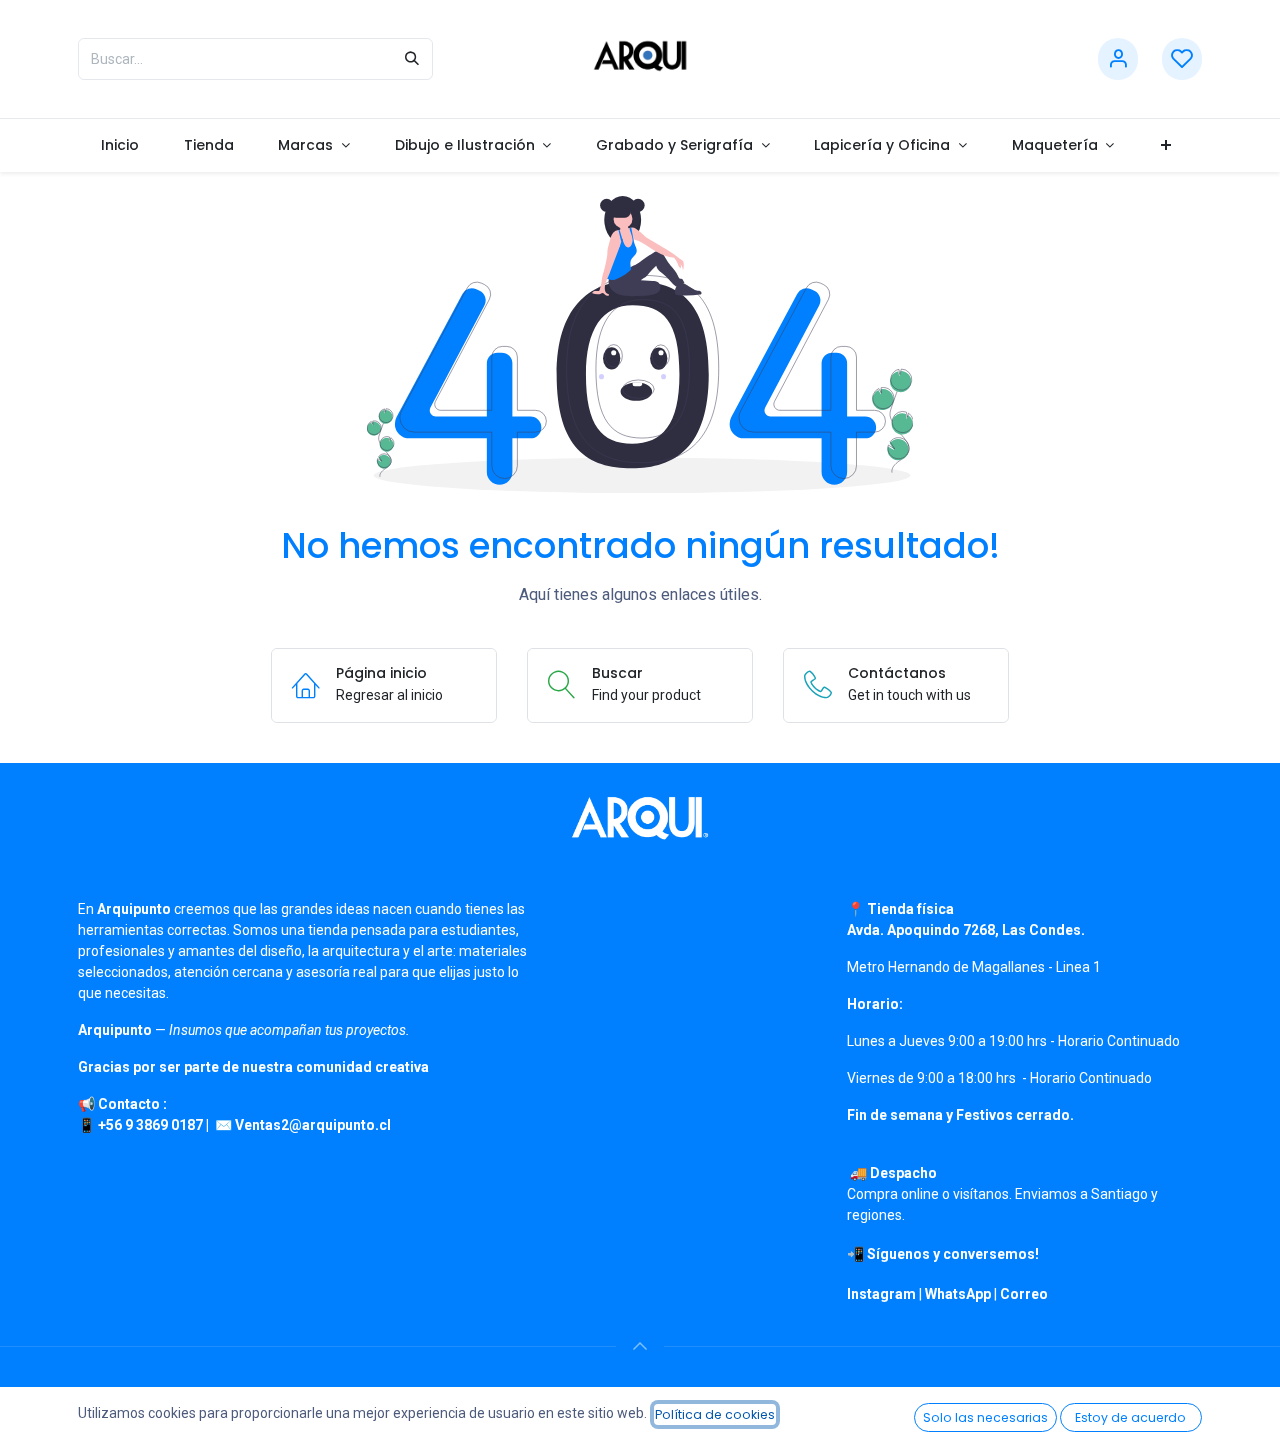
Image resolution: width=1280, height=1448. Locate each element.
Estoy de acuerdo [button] (1130, 1417)
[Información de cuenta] (1118, 59)
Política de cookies (715, 1414)
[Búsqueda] (412, 59)
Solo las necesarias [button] (985, 1417)
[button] (640, 1346)
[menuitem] (119, 145)
